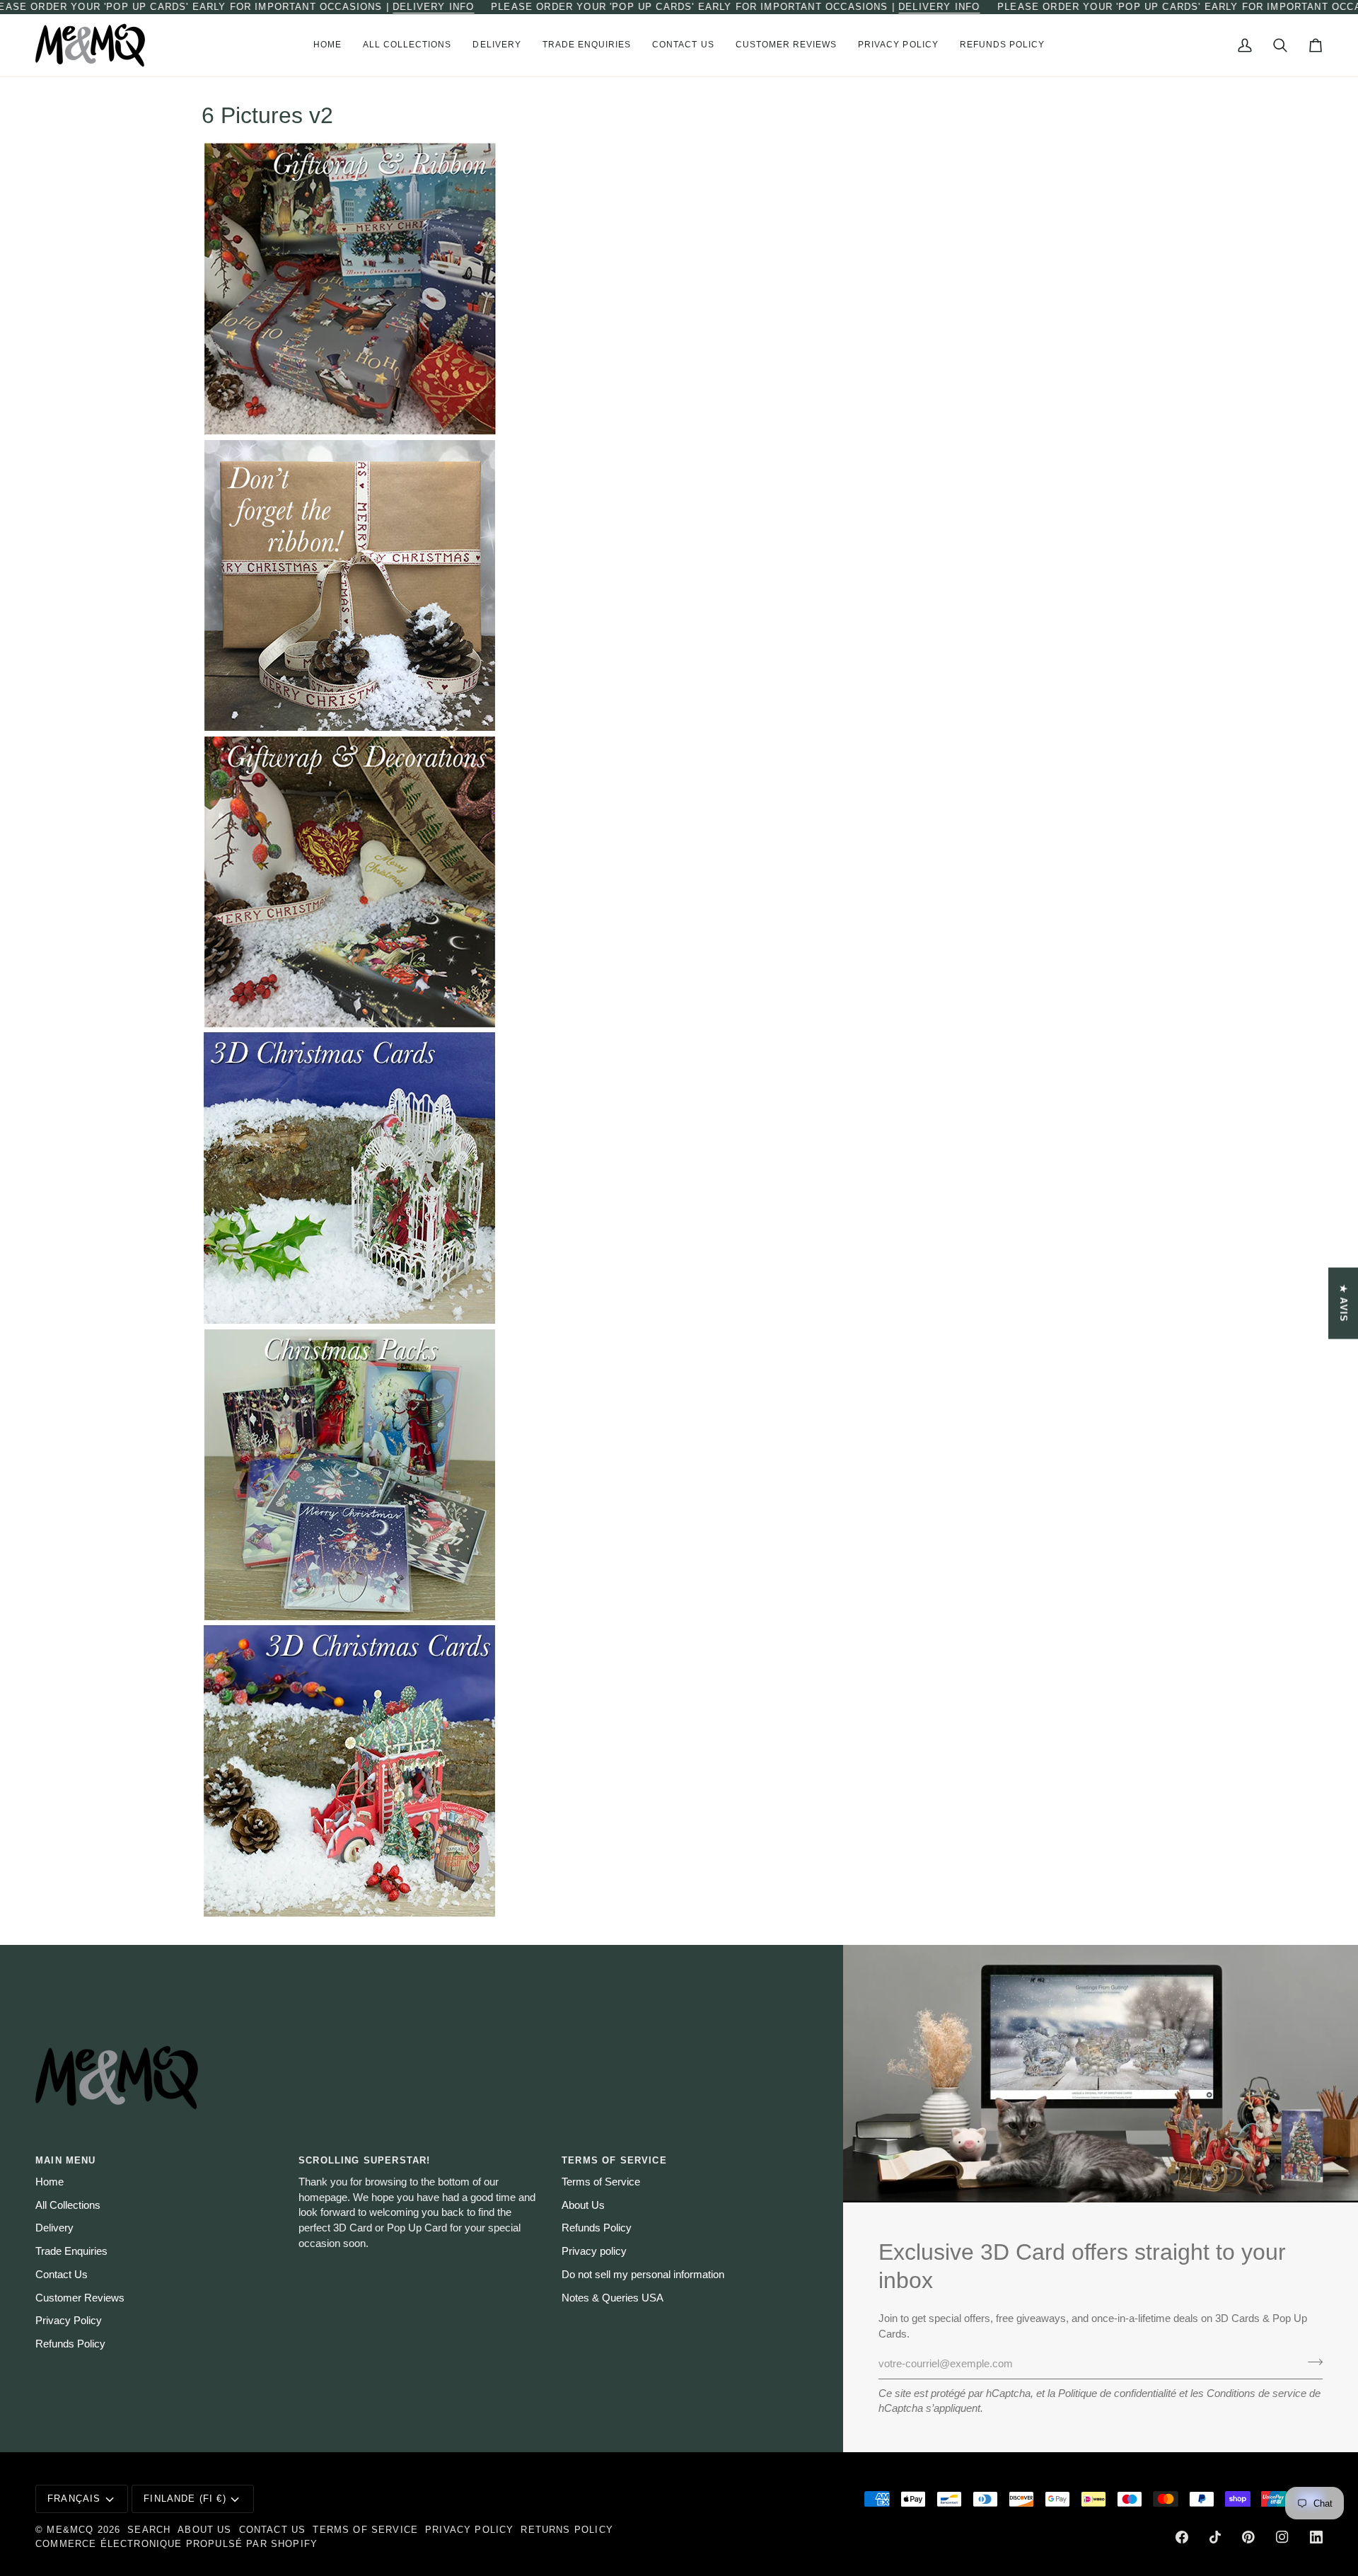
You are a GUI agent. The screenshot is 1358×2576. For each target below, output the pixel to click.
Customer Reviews (80, 2298)
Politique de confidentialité (1117, 2393)
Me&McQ (70, 2530)
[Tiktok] (1215, 2537)
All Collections (68, 2205)
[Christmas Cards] (679, 1475)
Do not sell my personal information (643, 2275)
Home (50, 2182)
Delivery (54, 2228)
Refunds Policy (70, 2344)
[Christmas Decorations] (679, 882)
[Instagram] (1282, 2537)
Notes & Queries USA (613, 2298)
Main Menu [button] (66, 2160)
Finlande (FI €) (185, 2499)
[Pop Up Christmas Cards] (679, 1178)
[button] (407, 45)
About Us (583, 2205)
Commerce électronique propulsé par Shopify (176, 2544)
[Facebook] (1182, 2537)
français (74, 2499)
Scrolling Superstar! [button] (364, 2160)
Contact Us (62, 2275)
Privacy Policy (69, 2321)
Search (149, 2530)
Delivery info (433, 7)
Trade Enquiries (71, 2251)
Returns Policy (567, 2530)
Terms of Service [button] (614, 2160)
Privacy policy (594, 2251)
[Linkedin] (1316, 2537)
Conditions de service (1257, 2393)
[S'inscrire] (1311, 2362)
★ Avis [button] (1344, 1303)
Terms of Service (601, 2182)
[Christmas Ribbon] (679, 585)
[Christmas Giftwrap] (679, 289)
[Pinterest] (1248, 2537)
